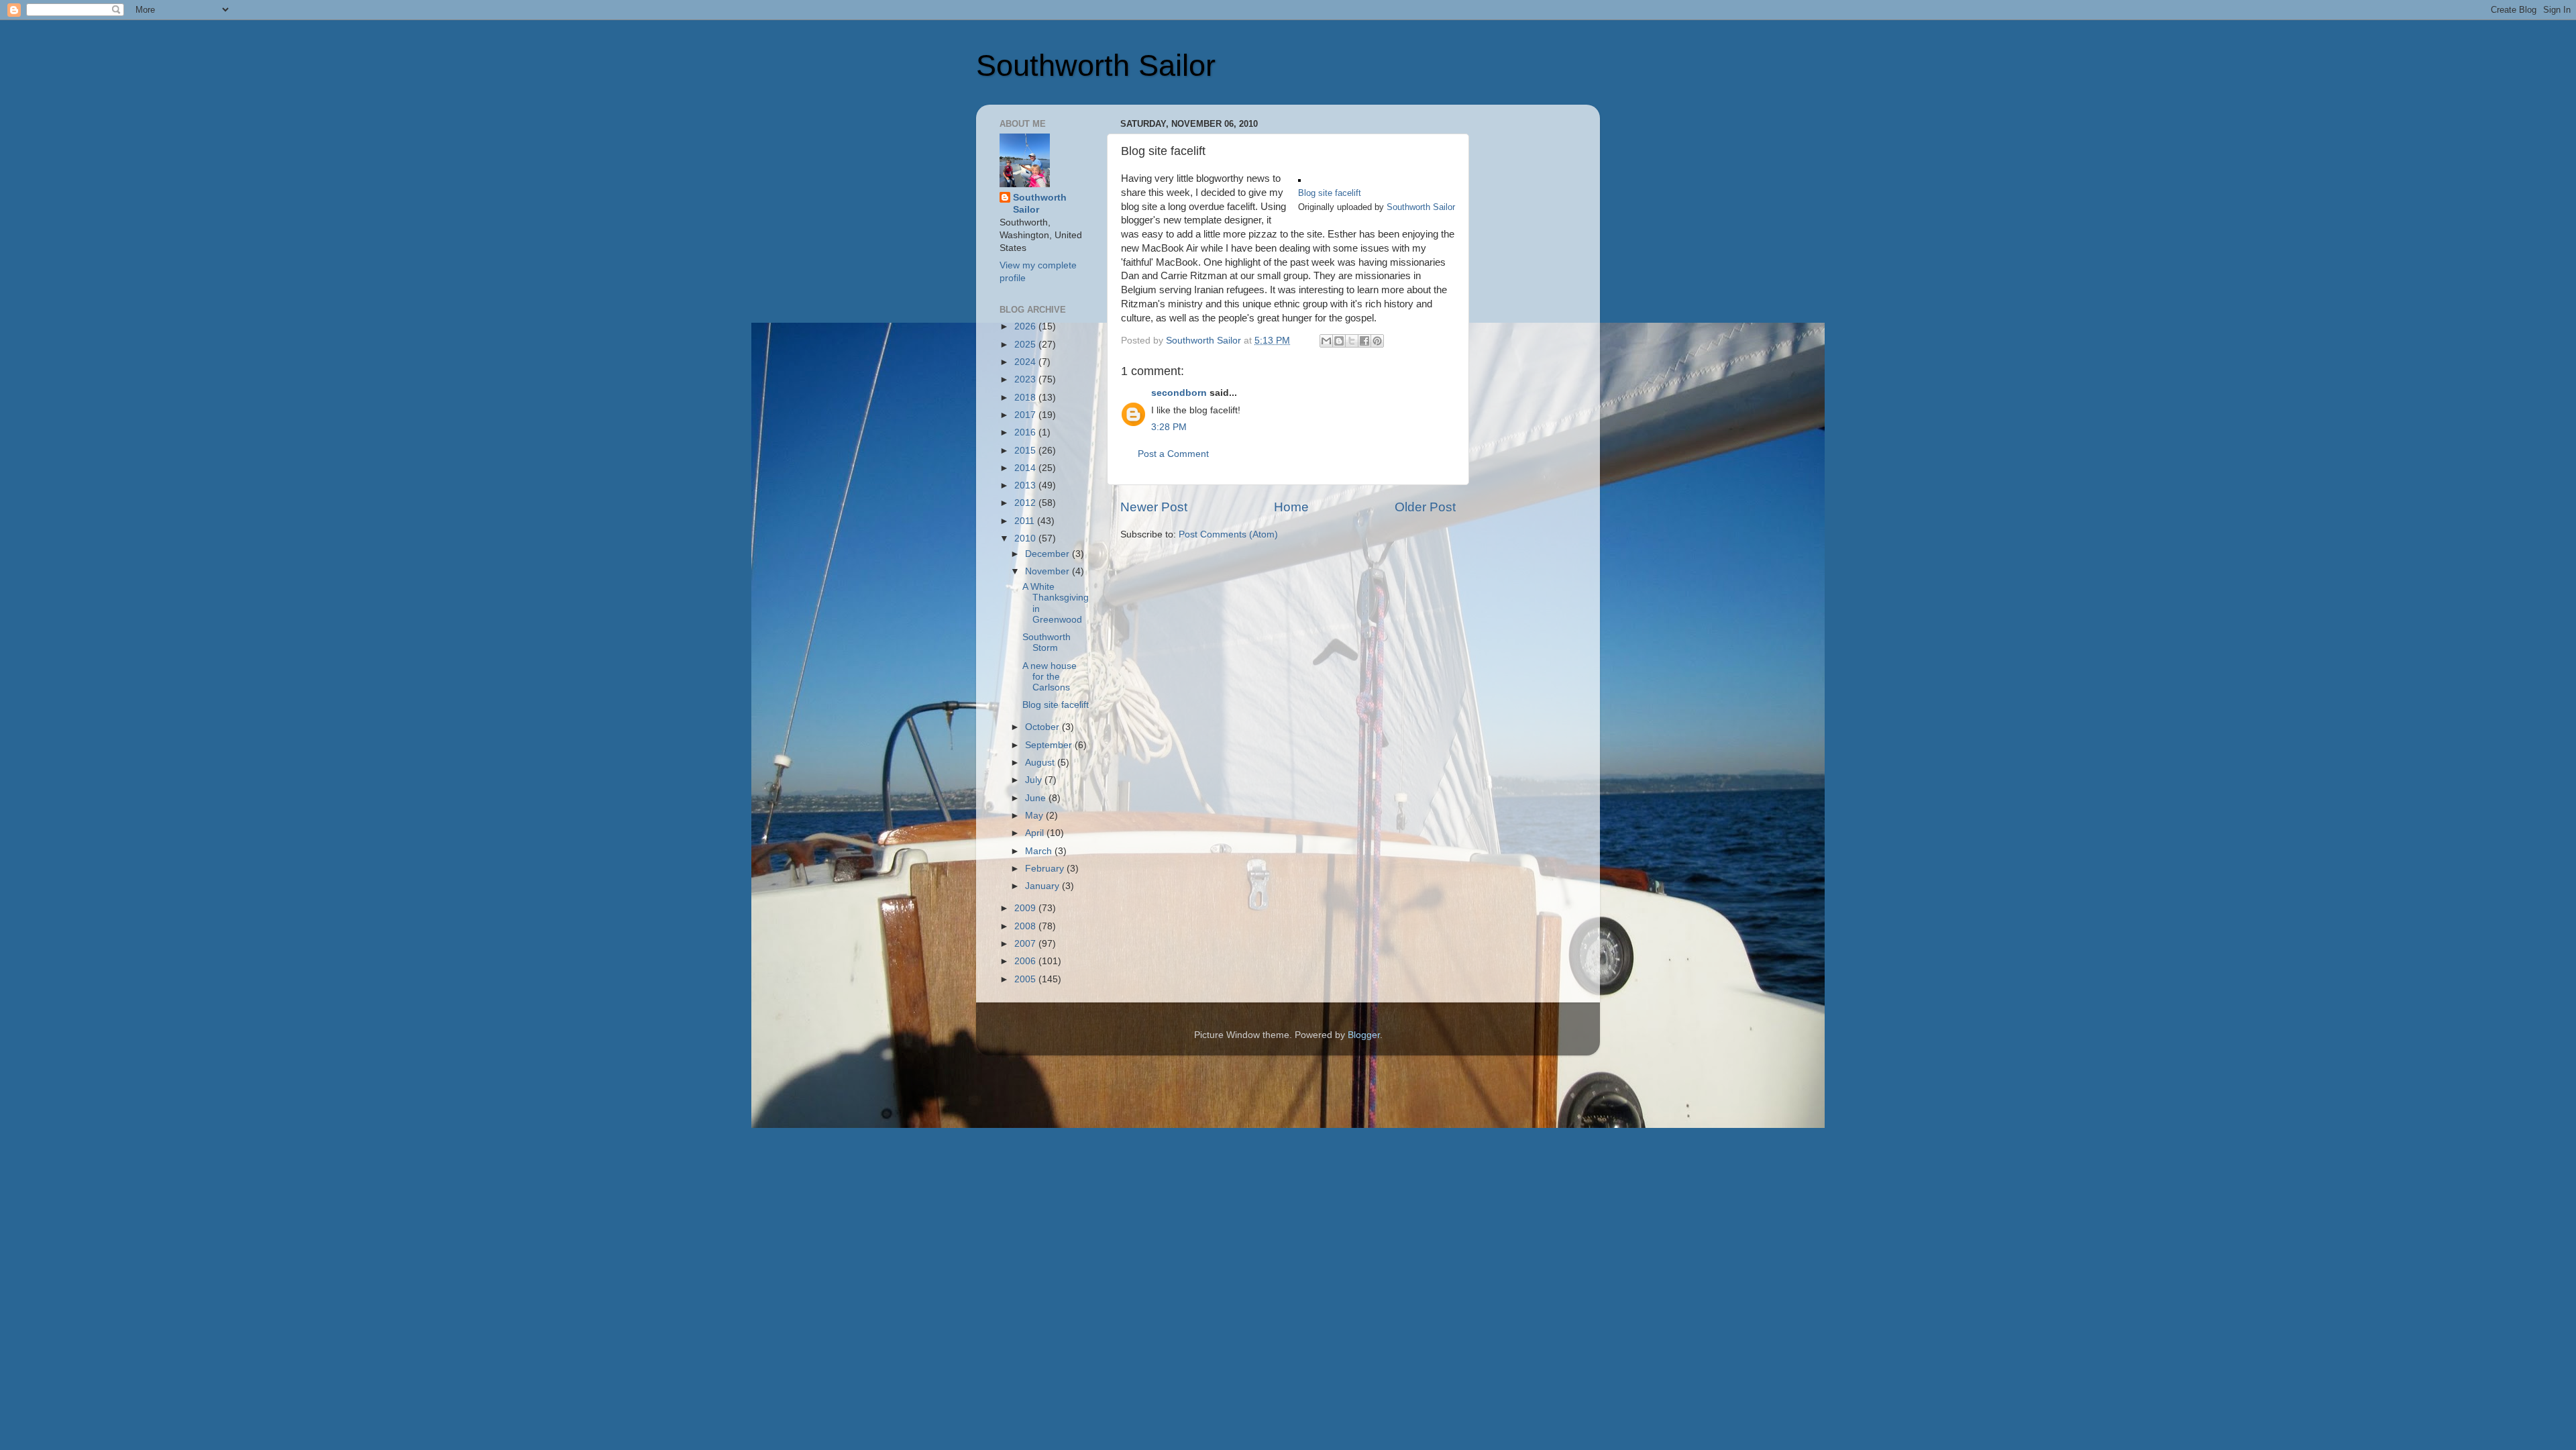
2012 (1026, 503)
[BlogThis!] (1339, 341)
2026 (1026, 326)
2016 (1026, 432)
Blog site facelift (1330, 193)
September (1050, 745)
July (1035, 780)
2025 (1026, 345)
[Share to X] (1352, 341)
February (1046, 869)
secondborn (1179, 393)
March (1040, 851)
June (1037, 798)
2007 (1026, 944)
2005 (1026, 979)
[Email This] (1326, 341)
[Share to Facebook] (1364, 341)
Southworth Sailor (1096, 65)
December (1049, 554)
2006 (1026, 961)
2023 (1026, 379)
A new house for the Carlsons (1050, 677)
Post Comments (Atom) (1228, 534)
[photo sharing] (1299, 178)
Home (1291, 507)
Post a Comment (1173, 454)
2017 (1026, 415)
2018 (1026, 398)
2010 (1026, 538)
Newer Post (1154, 507)
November (1049, 571)
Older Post (1425, 507)
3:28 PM (1169, 427)
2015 (1026, 451)
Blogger (1364, 1035)
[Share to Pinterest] (1377, 341)
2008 (1026, 926)
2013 (1026, 485)
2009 (1026, 908)
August (1041, 763)
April (1036, 833)
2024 (1026, 362)
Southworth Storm (1046, 642)
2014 (1026, 468)
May (1035, 816)
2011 (1026, 521)
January (1043, 886)
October (1043, 727)
